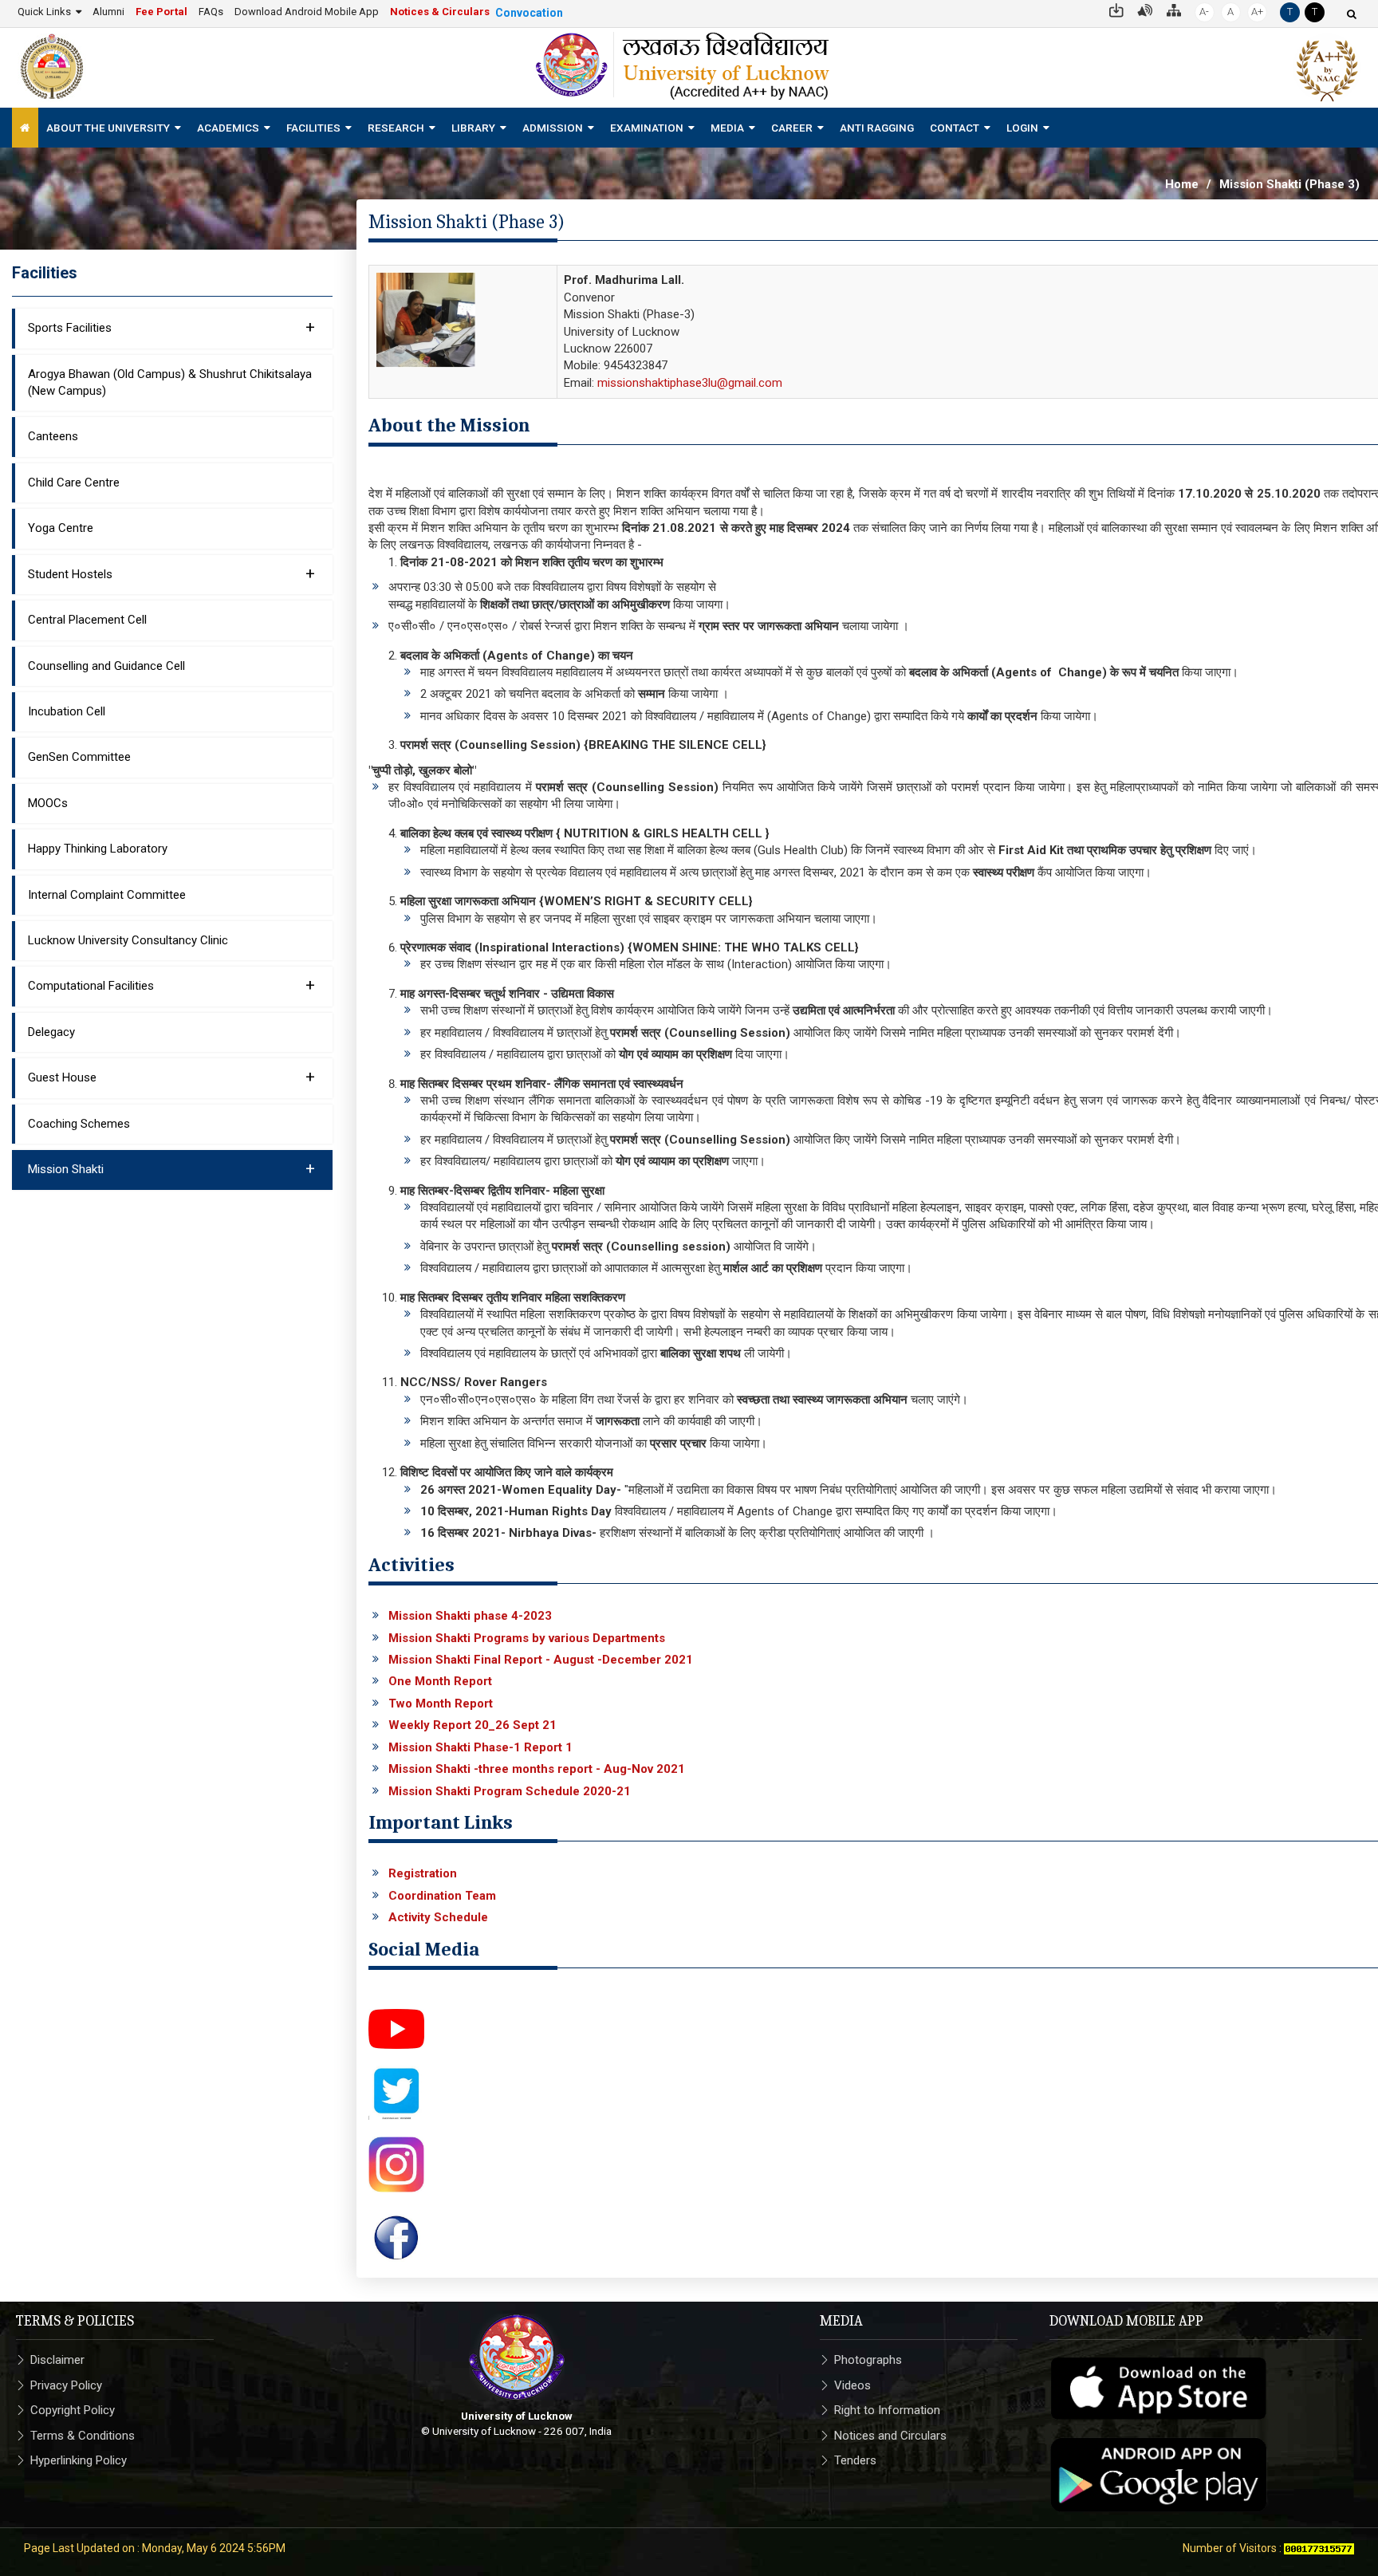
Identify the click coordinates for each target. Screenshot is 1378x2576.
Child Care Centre (74, 483)
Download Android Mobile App (307, 12)
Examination (647, 128)
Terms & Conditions (83, 2436)
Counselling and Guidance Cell (106, 666)
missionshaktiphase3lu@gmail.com (690, 383)
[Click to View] (396, 2028)
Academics (228, 128)
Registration (423, 1873)
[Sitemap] (1174, 9)
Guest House (171, 1077)
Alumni (108, 12)
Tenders (855, 2460)
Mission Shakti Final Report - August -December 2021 (541, 1660)
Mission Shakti (171, 1168)
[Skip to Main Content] (1116, 9)
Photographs (868, 2360)
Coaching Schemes (79, 1124)
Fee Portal (161, 12)
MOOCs (48, 803)
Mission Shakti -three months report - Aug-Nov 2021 (537, 1769)
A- (1204, 12)
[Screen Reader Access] (1145, 9)
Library (473, 128)
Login (1022, 128)
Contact (955, 128)
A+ (1257, 12)
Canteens (53, 436)
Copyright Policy (73, 2410)
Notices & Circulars (440, 12)
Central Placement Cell (87, 620)
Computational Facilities (171, 985)
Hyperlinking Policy (79, 2460)
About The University (108, 128)
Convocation (529, 13)
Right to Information (887, 2410)
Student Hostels (171, 573)
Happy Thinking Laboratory (98, 849)
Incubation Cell (67, 711)
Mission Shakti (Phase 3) (1289, 184)
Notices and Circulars (890, 2436)
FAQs (211, 12)
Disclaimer (57, 2360)
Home (1182, 184)
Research (396, 128)
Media (727, 128)
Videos (852, 2385)
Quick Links (44, 12)
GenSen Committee (79, 757)
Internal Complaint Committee (107, 895)
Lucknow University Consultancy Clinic (128, 940)
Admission (553, 128)
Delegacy (51, 1032)
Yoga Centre (61, 528)
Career (792, 128)
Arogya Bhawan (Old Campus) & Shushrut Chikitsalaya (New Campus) (170, 382)
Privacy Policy (66, 2385)
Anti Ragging (877, 128)
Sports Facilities (171, 327)
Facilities (313, 128)
